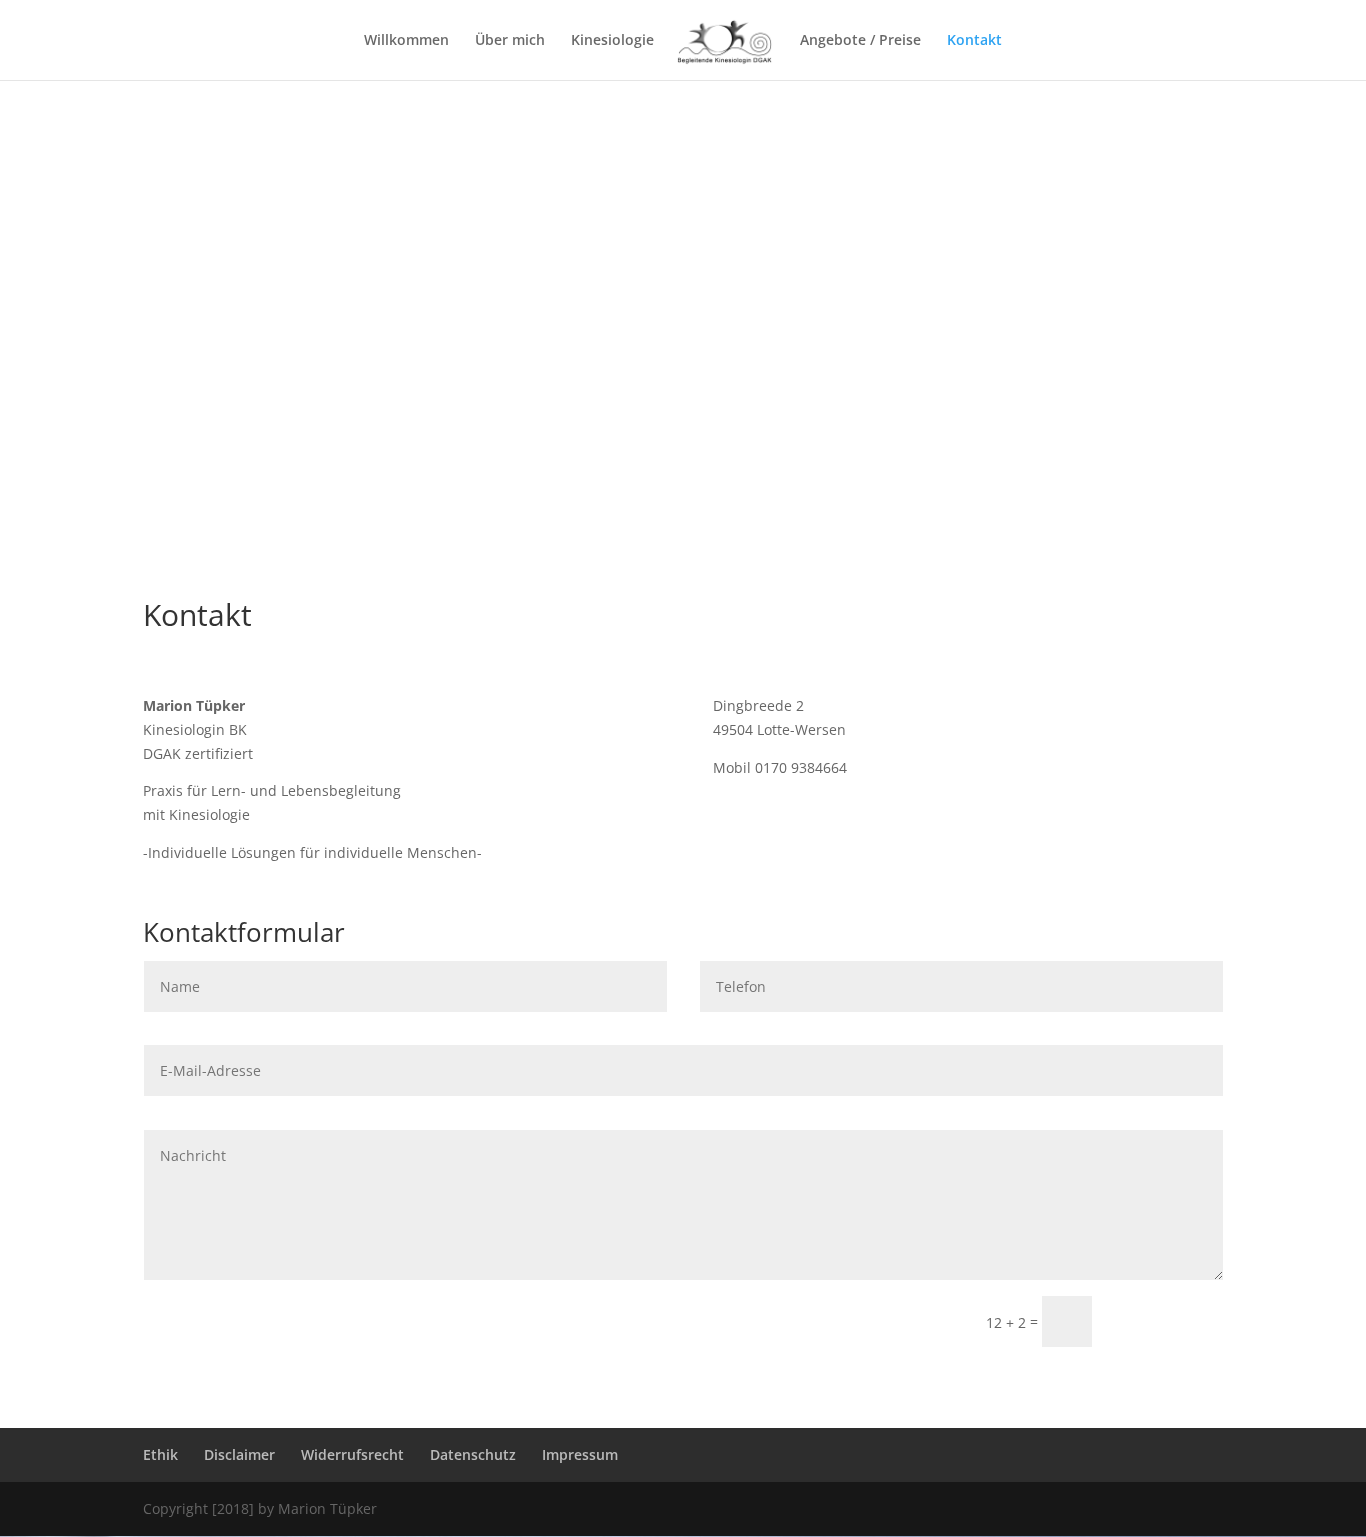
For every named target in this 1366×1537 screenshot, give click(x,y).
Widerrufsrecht (352, 1454)
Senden (1166, 1321)
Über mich (510, 41)
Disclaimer (239, 1454)
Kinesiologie (612, 41)
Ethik (160, 1454)
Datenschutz (473, 1454)
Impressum (580, 1454)
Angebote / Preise (860, 41)
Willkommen (406, 41)
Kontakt (974, 41)
